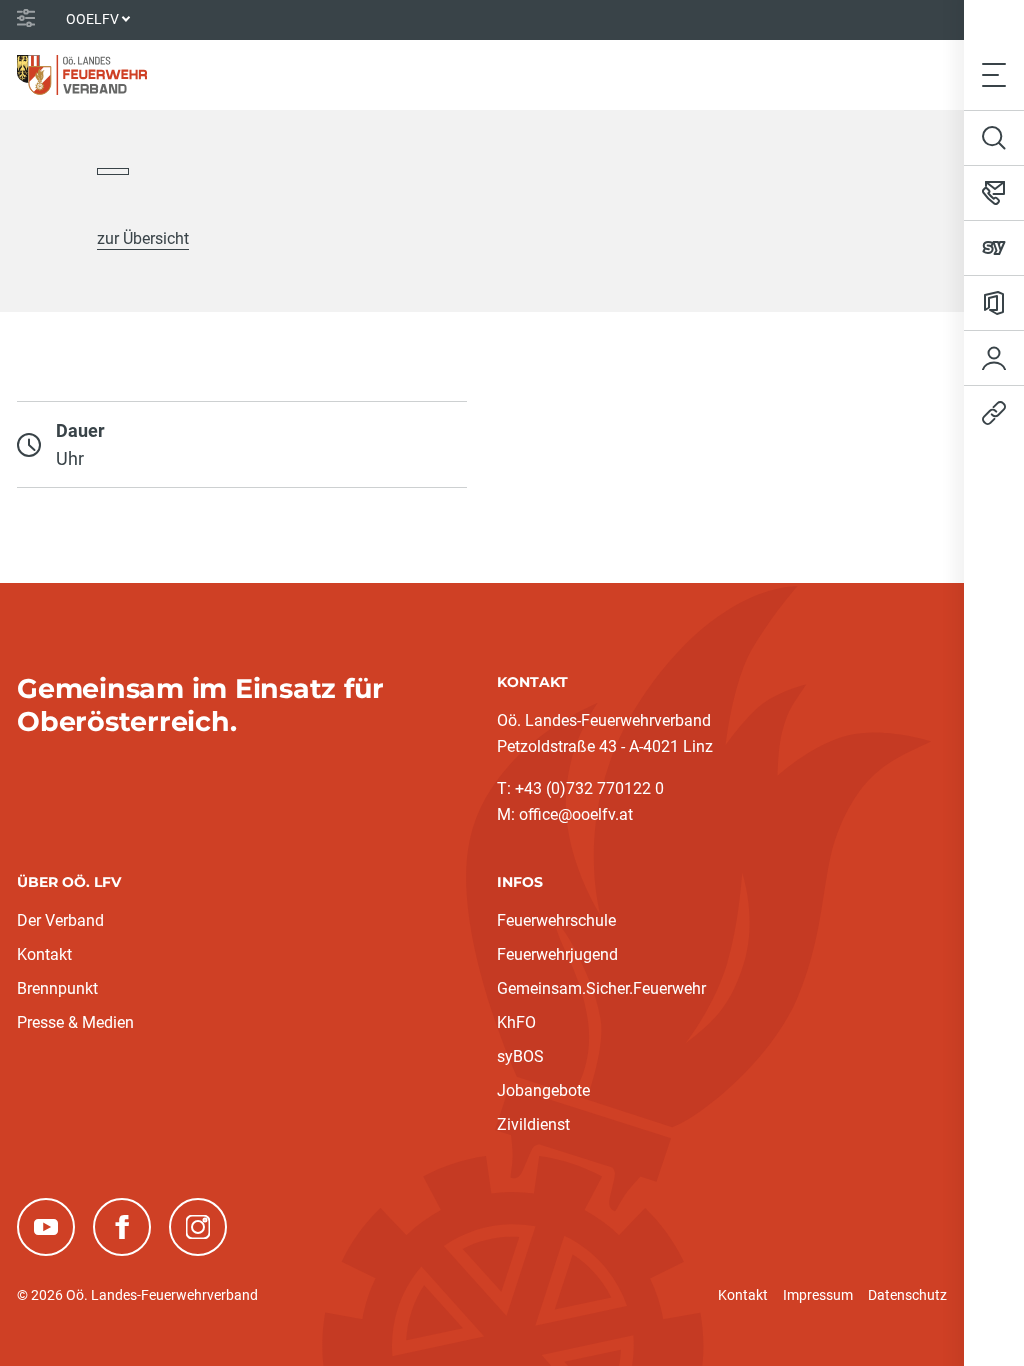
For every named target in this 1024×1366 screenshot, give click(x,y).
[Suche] (994, 138)
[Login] (994, 358)
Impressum (818, 1295)
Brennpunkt (57, 988)
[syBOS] (994, 248)
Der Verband (60, 920)
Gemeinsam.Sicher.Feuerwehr (601, 988)
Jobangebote (543, 1090)
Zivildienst (533, 1124)
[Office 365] (994, 303)
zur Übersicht (143, 238)
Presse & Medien (75, 1022)
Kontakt (44, 954)
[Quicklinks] (994, 413)
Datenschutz (907, 1295)
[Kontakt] (994, 193)
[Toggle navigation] (994, 74)
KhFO (516, 1022)
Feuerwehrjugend (557, 954)
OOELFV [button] (92, 19)
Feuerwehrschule (556, 920)
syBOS (520, 1056)
